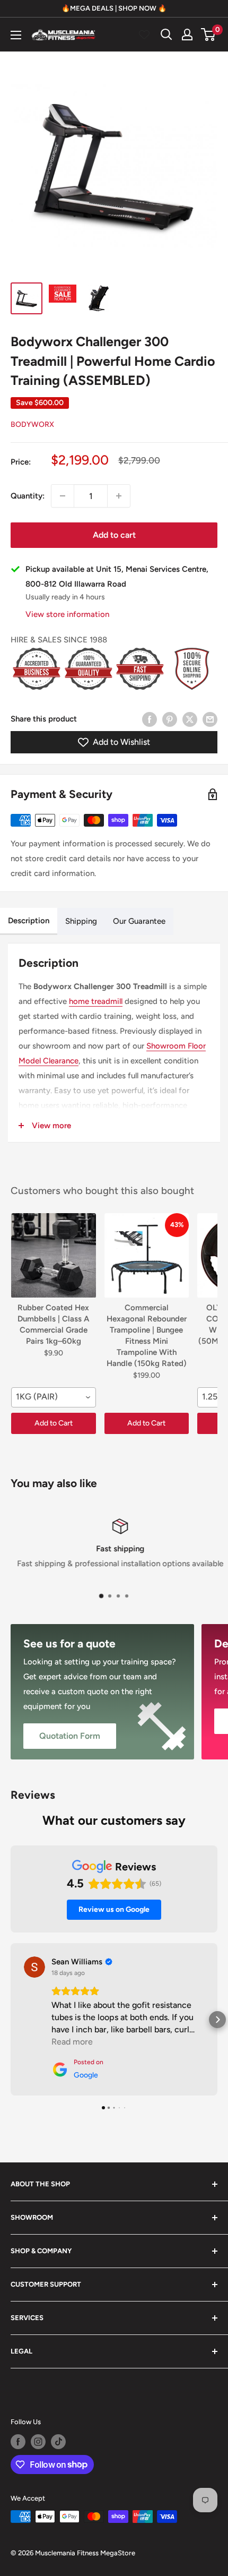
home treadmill (96, 1001)
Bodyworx (32, 424)
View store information (67, 614)
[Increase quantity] (119, 496)
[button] (11, 2020)
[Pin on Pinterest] (170, 719)
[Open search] (166, 35)
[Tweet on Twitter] (190, 719)
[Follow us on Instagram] (38, 2442)
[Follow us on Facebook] (18, 2442)
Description (29, 921)
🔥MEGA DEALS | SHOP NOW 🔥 (114, 8)
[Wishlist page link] (144, 35)
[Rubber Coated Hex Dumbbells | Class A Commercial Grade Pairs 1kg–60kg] (54, 1256)
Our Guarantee (139, 921)
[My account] (187, 35)
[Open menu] (16, 35)
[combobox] (54, 1397)
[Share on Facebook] (150, 719)
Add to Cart (54, 1423)
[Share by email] (210, 719)
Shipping (81, 921)
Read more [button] (72, 2042)
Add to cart (114, 535)
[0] (209, 35)
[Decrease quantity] (63, 496)
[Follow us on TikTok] (58, 2442)
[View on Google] (34, 1967)
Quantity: (28, 496)
